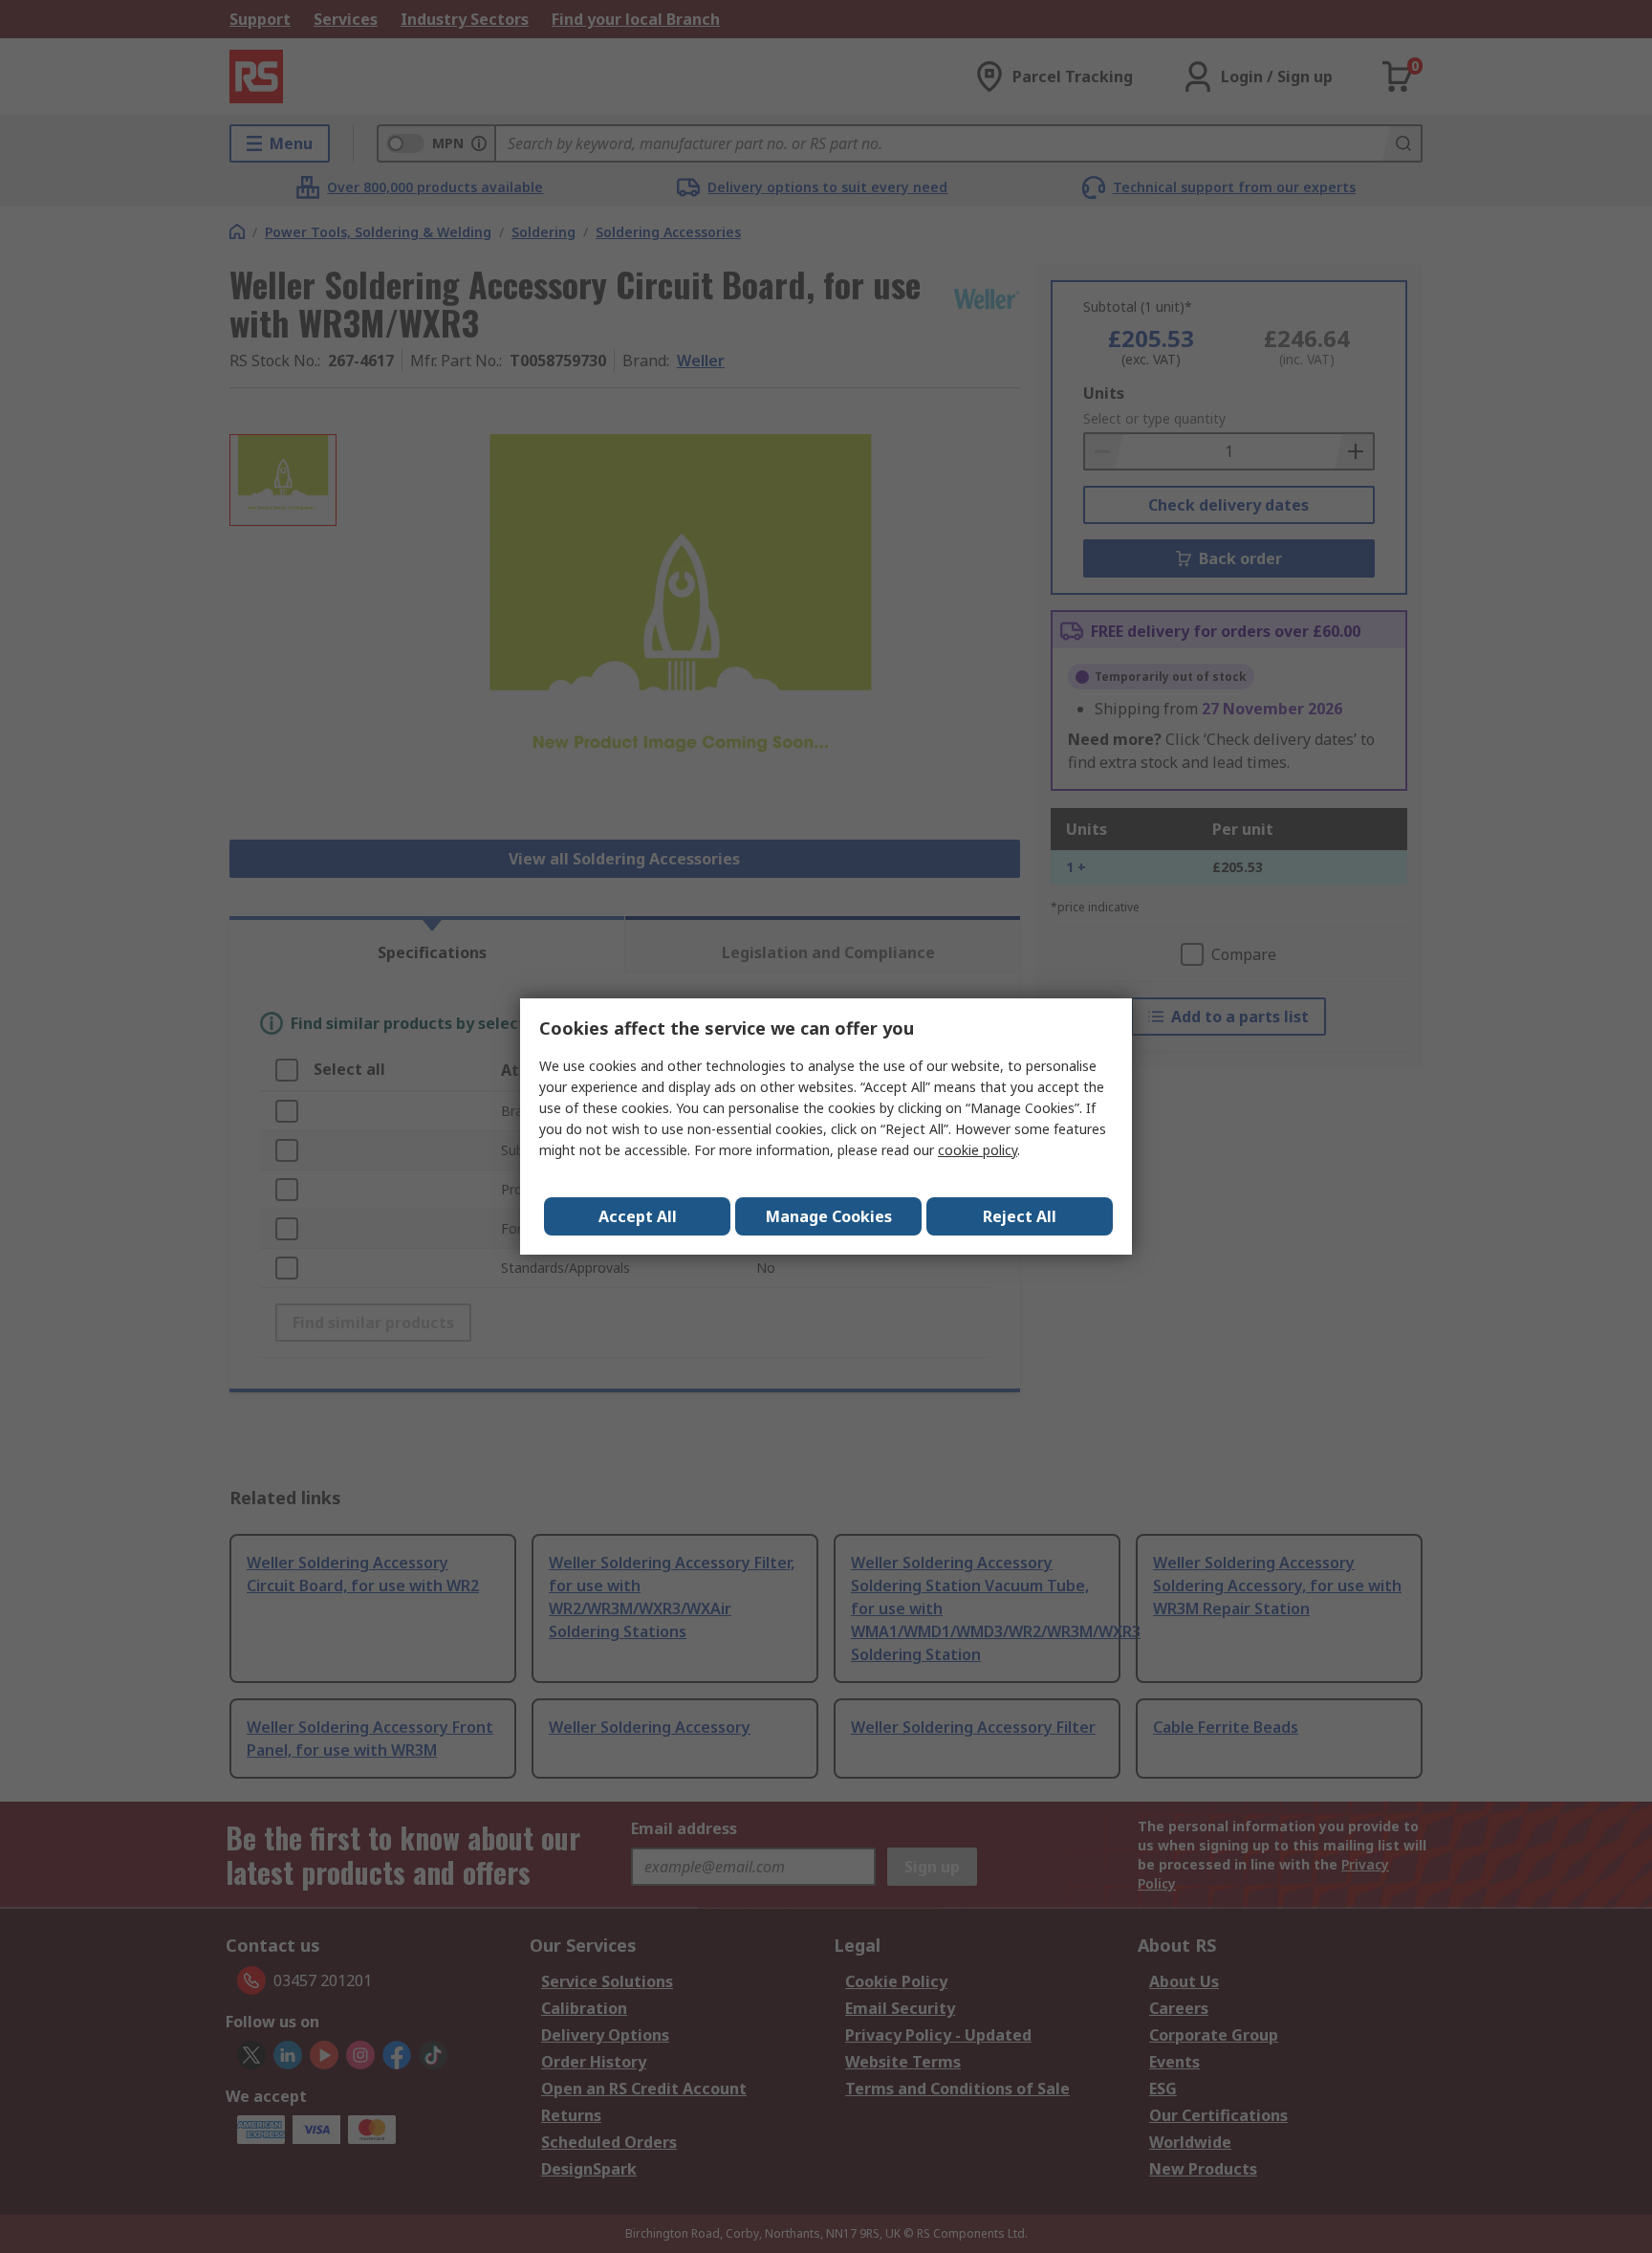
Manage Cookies (829, 1216)
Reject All (1020, 1216)
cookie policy (978, 1150)
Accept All (638, 1216)
